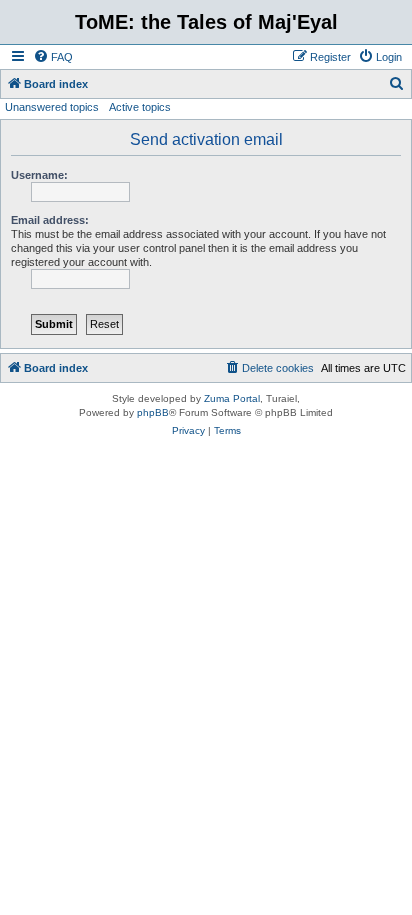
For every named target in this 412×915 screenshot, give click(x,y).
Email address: (50, 220)
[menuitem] (53, 57)
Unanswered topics (52, 107)
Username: (39, 175)
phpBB (153, 412)
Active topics (140, 107)
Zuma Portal (232, 398)
